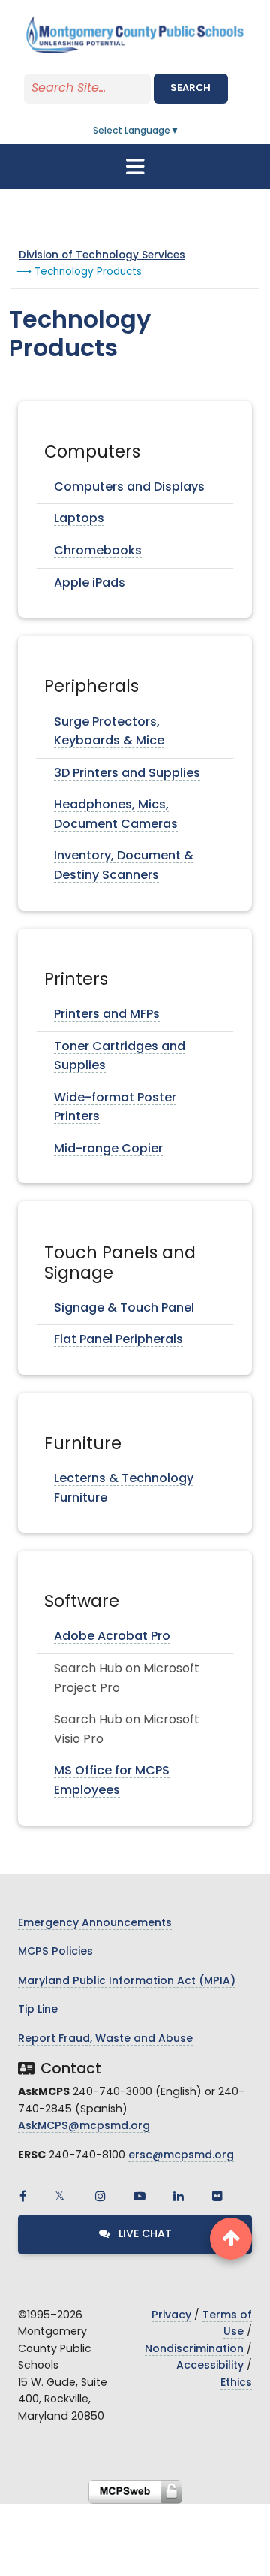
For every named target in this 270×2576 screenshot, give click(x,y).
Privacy (171, 2316)
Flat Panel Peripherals (118, 1340)
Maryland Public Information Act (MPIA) (127, 1981)
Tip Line (38, 2010)
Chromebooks (98, 551)
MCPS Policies (55, 1952)
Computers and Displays (129, 488)
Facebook (22, 2196)
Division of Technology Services (102, 256)
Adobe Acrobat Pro (112, 1637)
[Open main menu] (135, 167)
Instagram (100, 2196)
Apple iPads (90, 584)
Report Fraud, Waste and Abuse (105, 2039)
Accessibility (210, 2366)
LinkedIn (178, 2196)
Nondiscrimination (194, 2350)
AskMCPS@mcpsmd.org (84, 2126)
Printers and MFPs (107, 1015)
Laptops (79, 519)
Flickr (217, 2196)
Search (190, 88)
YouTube (139, 2196)
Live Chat (144, 2235)
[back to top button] (231, 2239)
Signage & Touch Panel (124, 1309)
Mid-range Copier (108, 1149)
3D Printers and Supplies (127, 774)
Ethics (236, 2383)
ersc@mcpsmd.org (181, 2156)
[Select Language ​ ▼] (180, 131)
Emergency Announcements (95, 1924)
